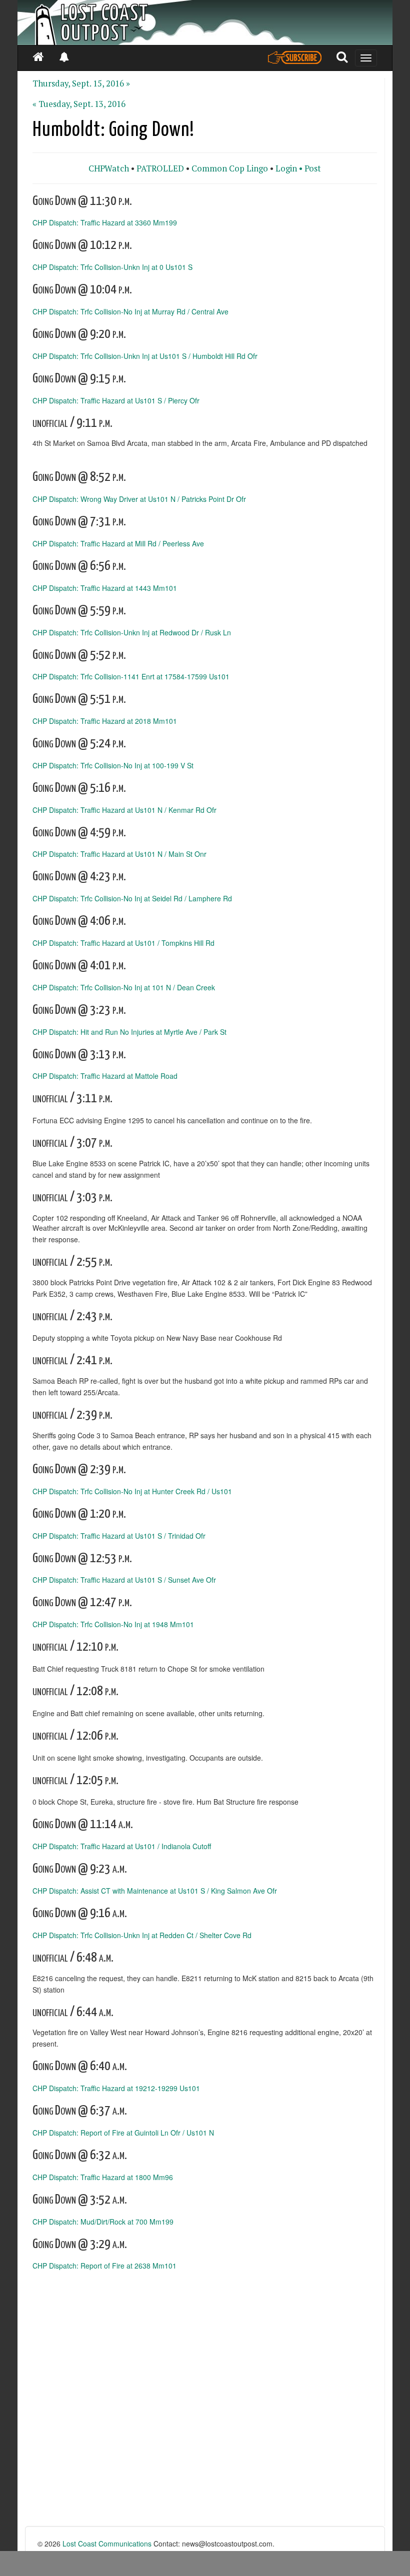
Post (313, 168)
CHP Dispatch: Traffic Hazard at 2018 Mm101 (105, 721)
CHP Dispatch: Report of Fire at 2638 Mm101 (104, 2266)
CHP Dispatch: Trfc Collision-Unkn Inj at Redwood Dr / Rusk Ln (132, 632)
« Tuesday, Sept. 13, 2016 (79, 104)
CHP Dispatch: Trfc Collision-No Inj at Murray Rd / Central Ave (130, 311)
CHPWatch (109, 168)
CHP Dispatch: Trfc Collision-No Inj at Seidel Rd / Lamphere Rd (132, 898)
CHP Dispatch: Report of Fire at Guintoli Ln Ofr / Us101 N (123, 2133)
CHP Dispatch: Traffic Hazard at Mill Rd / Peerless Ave (118, 543)
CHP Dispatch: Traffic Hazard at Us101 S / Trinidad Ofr (119, 1535)
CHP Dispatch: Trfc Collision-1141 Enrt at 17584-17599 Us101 (131, 676)
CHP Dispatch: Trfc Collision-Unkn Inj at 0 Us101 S (112, 267)
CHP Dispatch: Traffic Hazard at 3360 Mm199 (105, 222)
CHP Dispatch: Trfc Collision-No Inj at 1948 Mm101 (113, 1624)
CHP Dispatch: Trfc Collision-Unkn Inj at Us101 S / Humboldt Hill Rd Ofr (145, 355)
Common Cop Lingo (230, 168)
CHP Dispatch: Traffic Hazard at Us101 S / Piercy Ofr (116, 400)
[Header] (205, 22)
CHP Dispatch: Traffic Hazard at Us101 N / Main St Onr (119, 854)
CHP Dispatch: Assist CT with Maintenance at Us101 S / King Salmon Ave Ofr (155, 1891)
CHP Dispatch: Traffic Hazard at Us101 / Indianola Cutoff (122, 1846)
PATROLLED (160, 168)
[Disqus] (205, 2399)
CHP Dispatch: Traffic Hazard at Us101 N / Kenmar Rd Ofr (124, 809)
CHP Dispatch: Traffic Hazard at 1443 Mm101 (105, 587)
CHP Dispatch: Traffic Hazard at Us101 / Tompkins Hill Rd (123, 943)
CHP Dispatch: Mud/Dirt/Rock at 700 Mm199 (103, 2221)
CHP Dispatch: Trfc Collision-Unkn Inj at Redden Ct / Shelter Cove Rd (142, 1935)
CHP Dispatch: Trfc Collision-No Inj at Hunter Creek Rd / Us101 (132, 1491)
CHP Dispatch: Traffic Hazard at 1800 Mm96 (103, 2177)
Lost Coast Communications (107, 2544)
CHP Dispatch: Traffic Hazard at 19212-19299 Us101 (116, 2088)
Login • (289, 168)
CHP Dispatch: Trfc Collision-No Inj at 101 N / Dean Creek (124, 987)
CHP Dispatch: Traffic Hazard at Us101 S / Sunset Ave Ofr (124, 1580)
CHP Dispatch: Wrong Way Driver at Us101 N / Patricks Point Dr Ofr (139, 499)
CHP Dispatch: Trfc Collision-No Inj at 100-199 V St (113, 765)
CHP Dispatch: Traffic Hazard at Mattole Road (105, 1076)
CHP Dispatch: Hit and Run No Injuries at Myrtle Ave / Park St (129, 1031)
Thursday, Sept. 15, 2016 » (81, 83)
